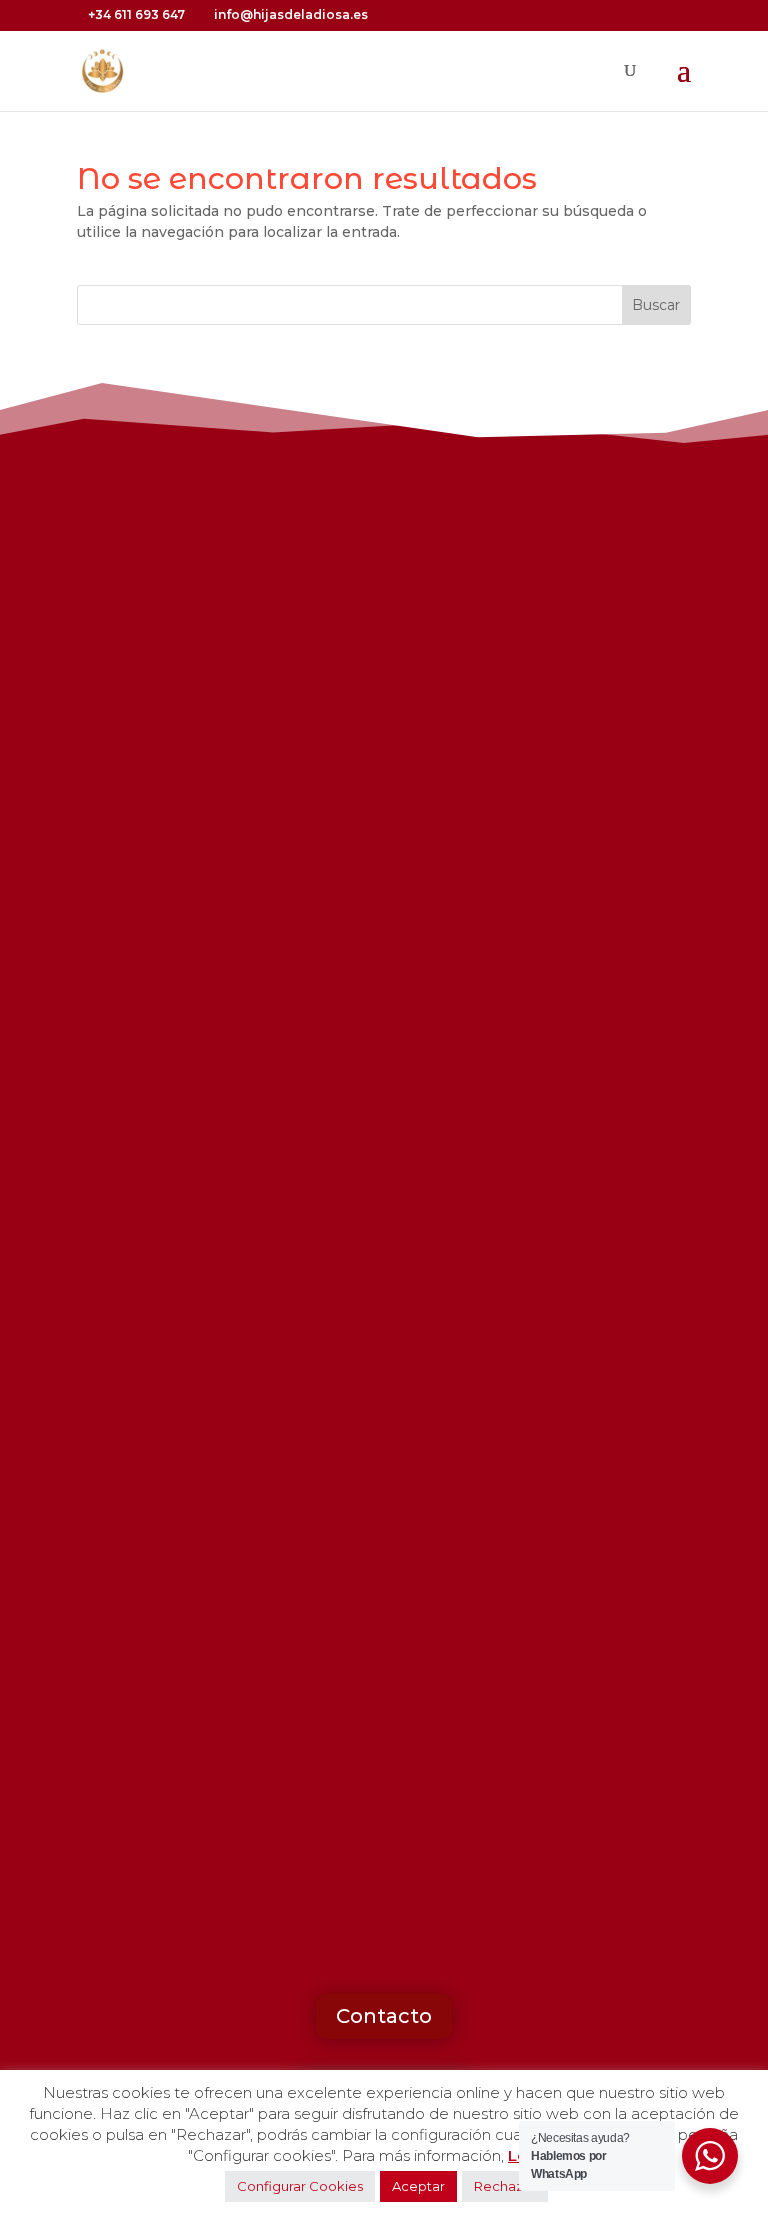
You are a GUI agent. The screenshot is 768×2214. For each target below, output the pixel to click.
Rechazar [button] (505, 2186)
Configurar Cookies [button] (300, 2186)
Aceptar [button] (418, 2186)
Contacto (384, 2016)
